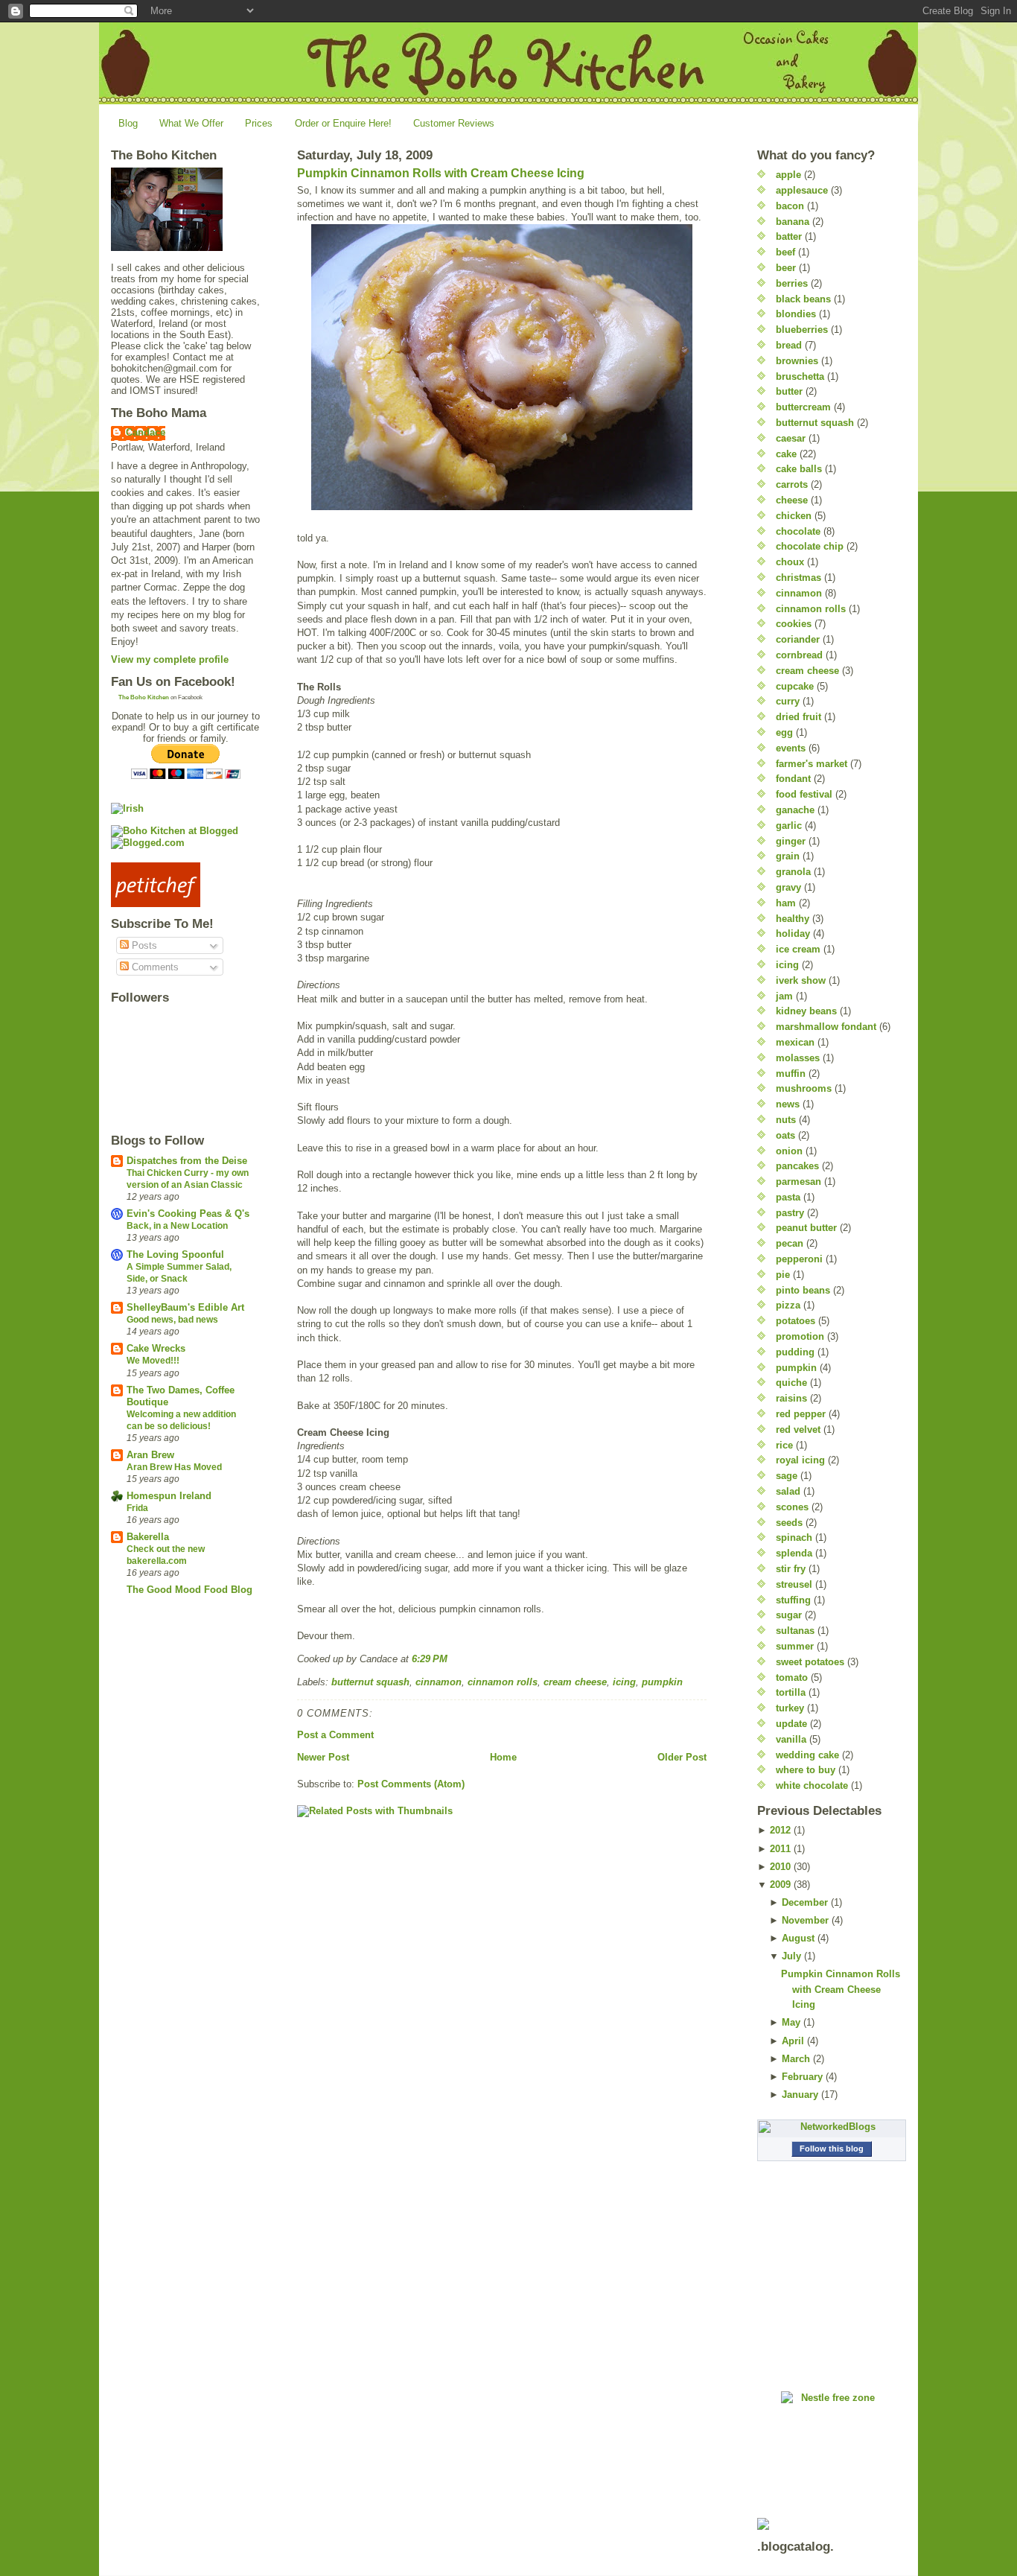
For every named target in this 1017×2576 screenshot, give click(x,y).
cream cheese (575, 1682)
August (798, 1938)
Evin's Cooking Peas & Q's (188, 1214)
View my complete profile (170, 659)
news (788, 1104)
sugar (789, 1615)
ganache (795, 810)
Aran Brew (150, 1455)
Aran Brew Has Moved (174, 1467)
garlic (789, 826)
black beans (803, 299)
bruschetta (800, 376)
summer (795, 1646)
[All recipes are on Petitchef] (185, 885)
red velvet (798, 1429)
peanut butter (806, 1228)
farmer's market (812, 764)
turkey (790, 1708)
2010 (780, 1867)
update (791, 1724)
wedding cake (807, 1755)
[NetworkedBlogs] (832, 2127)
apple (788, 175)
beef (785, 252)
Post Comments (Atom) (411, 1784)
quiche (791, 1383)
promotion (800, 1336)
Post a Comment (335, 1735)
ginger (791, 841)
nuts (786, 1120)
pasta (788, 1197)
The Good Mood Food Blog (189, 1590)
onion (789, 1151)
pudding (795, 1352)
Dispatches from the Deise (187, 1161)
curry (788, 701)
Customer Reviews (454, 123)
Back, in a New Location (177, 1226)
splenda (794, 1553)
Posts (143, 945)
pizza (788, 1305)
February (802, 2077)
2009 (780, 1885)
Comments (154, 967)
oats (785, 1135)
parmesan (798, 1182)
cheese (792, 500)
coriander (798, 639)
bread (789, 345)
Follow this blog (832, 2149)
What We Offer (191, 123)
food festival (804, 794)
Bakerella (148, 1537)
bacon (790, 206)
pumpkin (662, 1682)
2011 (780, 1849)
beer (786, 268)
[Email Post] (452, 1659)
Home (503, 1757)
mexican (795, 1042)
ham (786, 903)
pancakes (797, 1166)
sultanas (795, 1631)
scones (792, 1507)
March (796, 2059)
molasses (798, 1058)
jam (784, 996)
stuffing (793, 1600)
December (805, 1902)
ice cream (798, 949)
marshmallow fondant (826, 1027)
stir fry (791, 1569)
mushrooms (804, 1088)
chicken (794, 516)
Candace (146, 432)
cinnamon (439, 1682)
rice (784, 1445)
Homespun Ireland (169, 1496)
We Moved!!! (153, 1361)
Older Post (682, 1757)
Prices (259, 123)
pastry (790, 1213)
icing (624, 1682)
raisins (791, 1398)
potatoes (796, 1321)
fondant (793, 779)
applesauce (802, 190)
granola (793, 872)
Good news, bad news (172, 1320)
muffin (791, 1074)
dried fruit (798, 717)
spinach (794, 1537)
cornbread (799, 655)
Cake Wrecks (156, 1348)
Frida (137, 1508)
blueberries (802, 330)
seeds (789, 1523)
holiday (793, 934)
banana (793, 222)
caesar (791, 438)
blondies (796, 314)
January (800, 2095)
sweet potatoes (810, 1662)
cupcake (795, 686)
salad (788, 1491)
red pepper (801, 1414)
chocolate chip (810, 546)
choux (790, 562)
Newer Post (323, 1757)
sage (787, 1476)
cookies (794, 624)
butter (789, 391)
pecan (790, 1243)
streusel (794, 1584)
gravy (788, 887)
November (805, 1920)
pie (783, 1275)
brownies (797, 361)
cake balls (799, 469)
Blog (128, 123)
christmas (798, 578)
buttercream (803, 407)
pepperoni (799, 1259)
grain (788, 856)
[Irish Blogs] (185, 808)
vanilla (791, 1739)
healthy (793, 919)
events (791, 748)
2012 (780, 1830)
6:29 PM (430, 1659)
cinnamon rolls (503, 1682)
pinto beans (803, 1290)
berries (792, 283)
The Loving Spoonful (175, 1254)
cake (786, 454)
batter (789, 236)
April (793, 2041)
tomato (792, 1677)
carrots (792, 484)
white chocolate (812, 1785)
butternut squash (370, 1682)
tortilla (791, 1692)
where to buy (806, 1770)
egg (784, 732)
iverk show (801, 980)
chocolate (798, 531)
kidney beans (806, 1011)
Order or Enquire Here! (343, 123)
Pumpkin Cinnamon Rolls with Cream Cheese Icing (441, 173)
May (791, 2022)
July (791, 1956)
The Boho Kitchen (144, 697)
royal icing (800, 1460)
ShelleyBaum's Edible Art (185, 1307)
